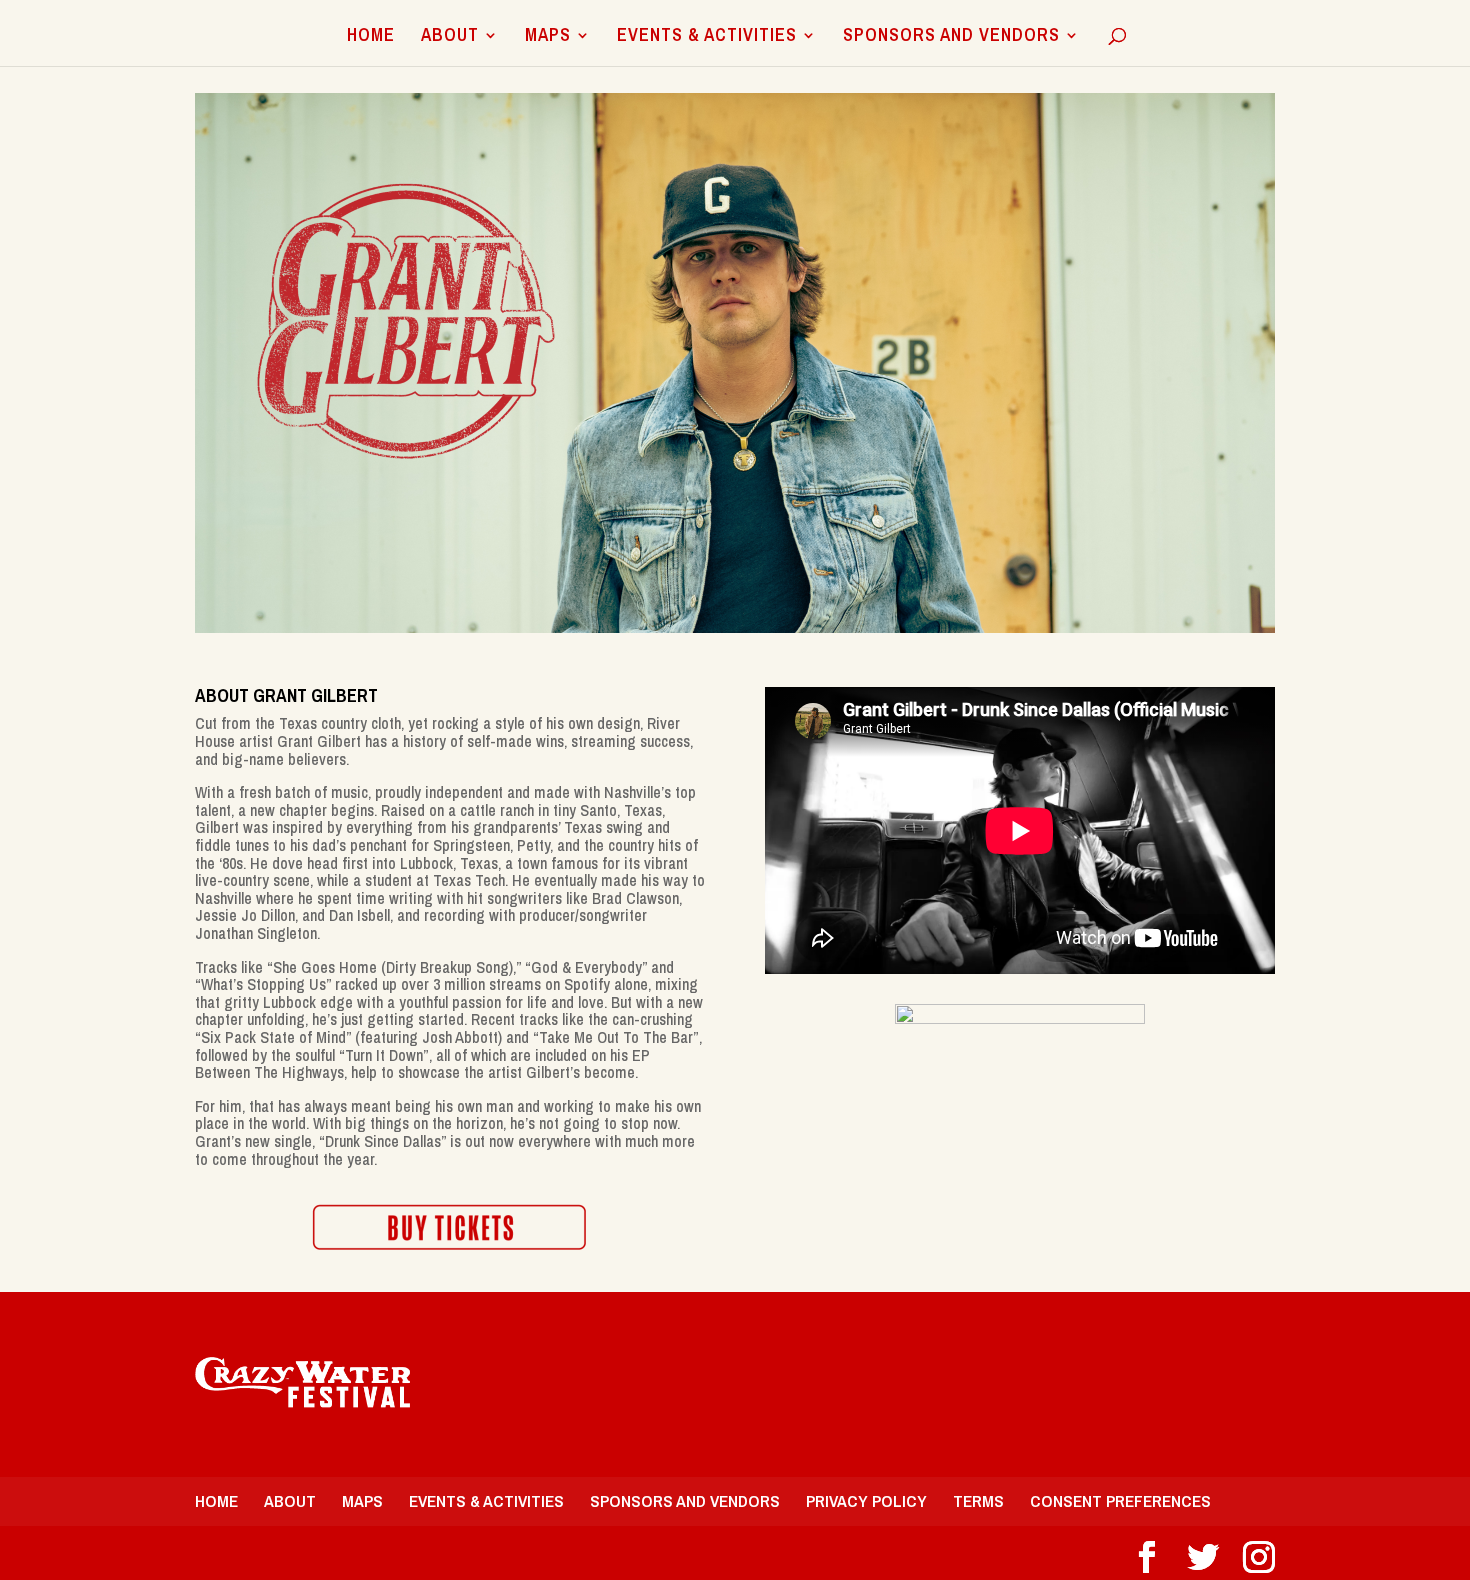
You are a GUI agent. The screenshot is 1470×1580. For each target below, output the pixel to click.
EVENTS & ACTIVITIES (707, 37)
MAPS (548, 37)
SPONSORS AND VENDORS (951, 37)
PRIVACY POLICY (866, 1500)
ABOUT (450, 37)
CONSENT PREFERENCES (1120, 1500)
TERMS (978, 1500)
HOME (371, 37)
